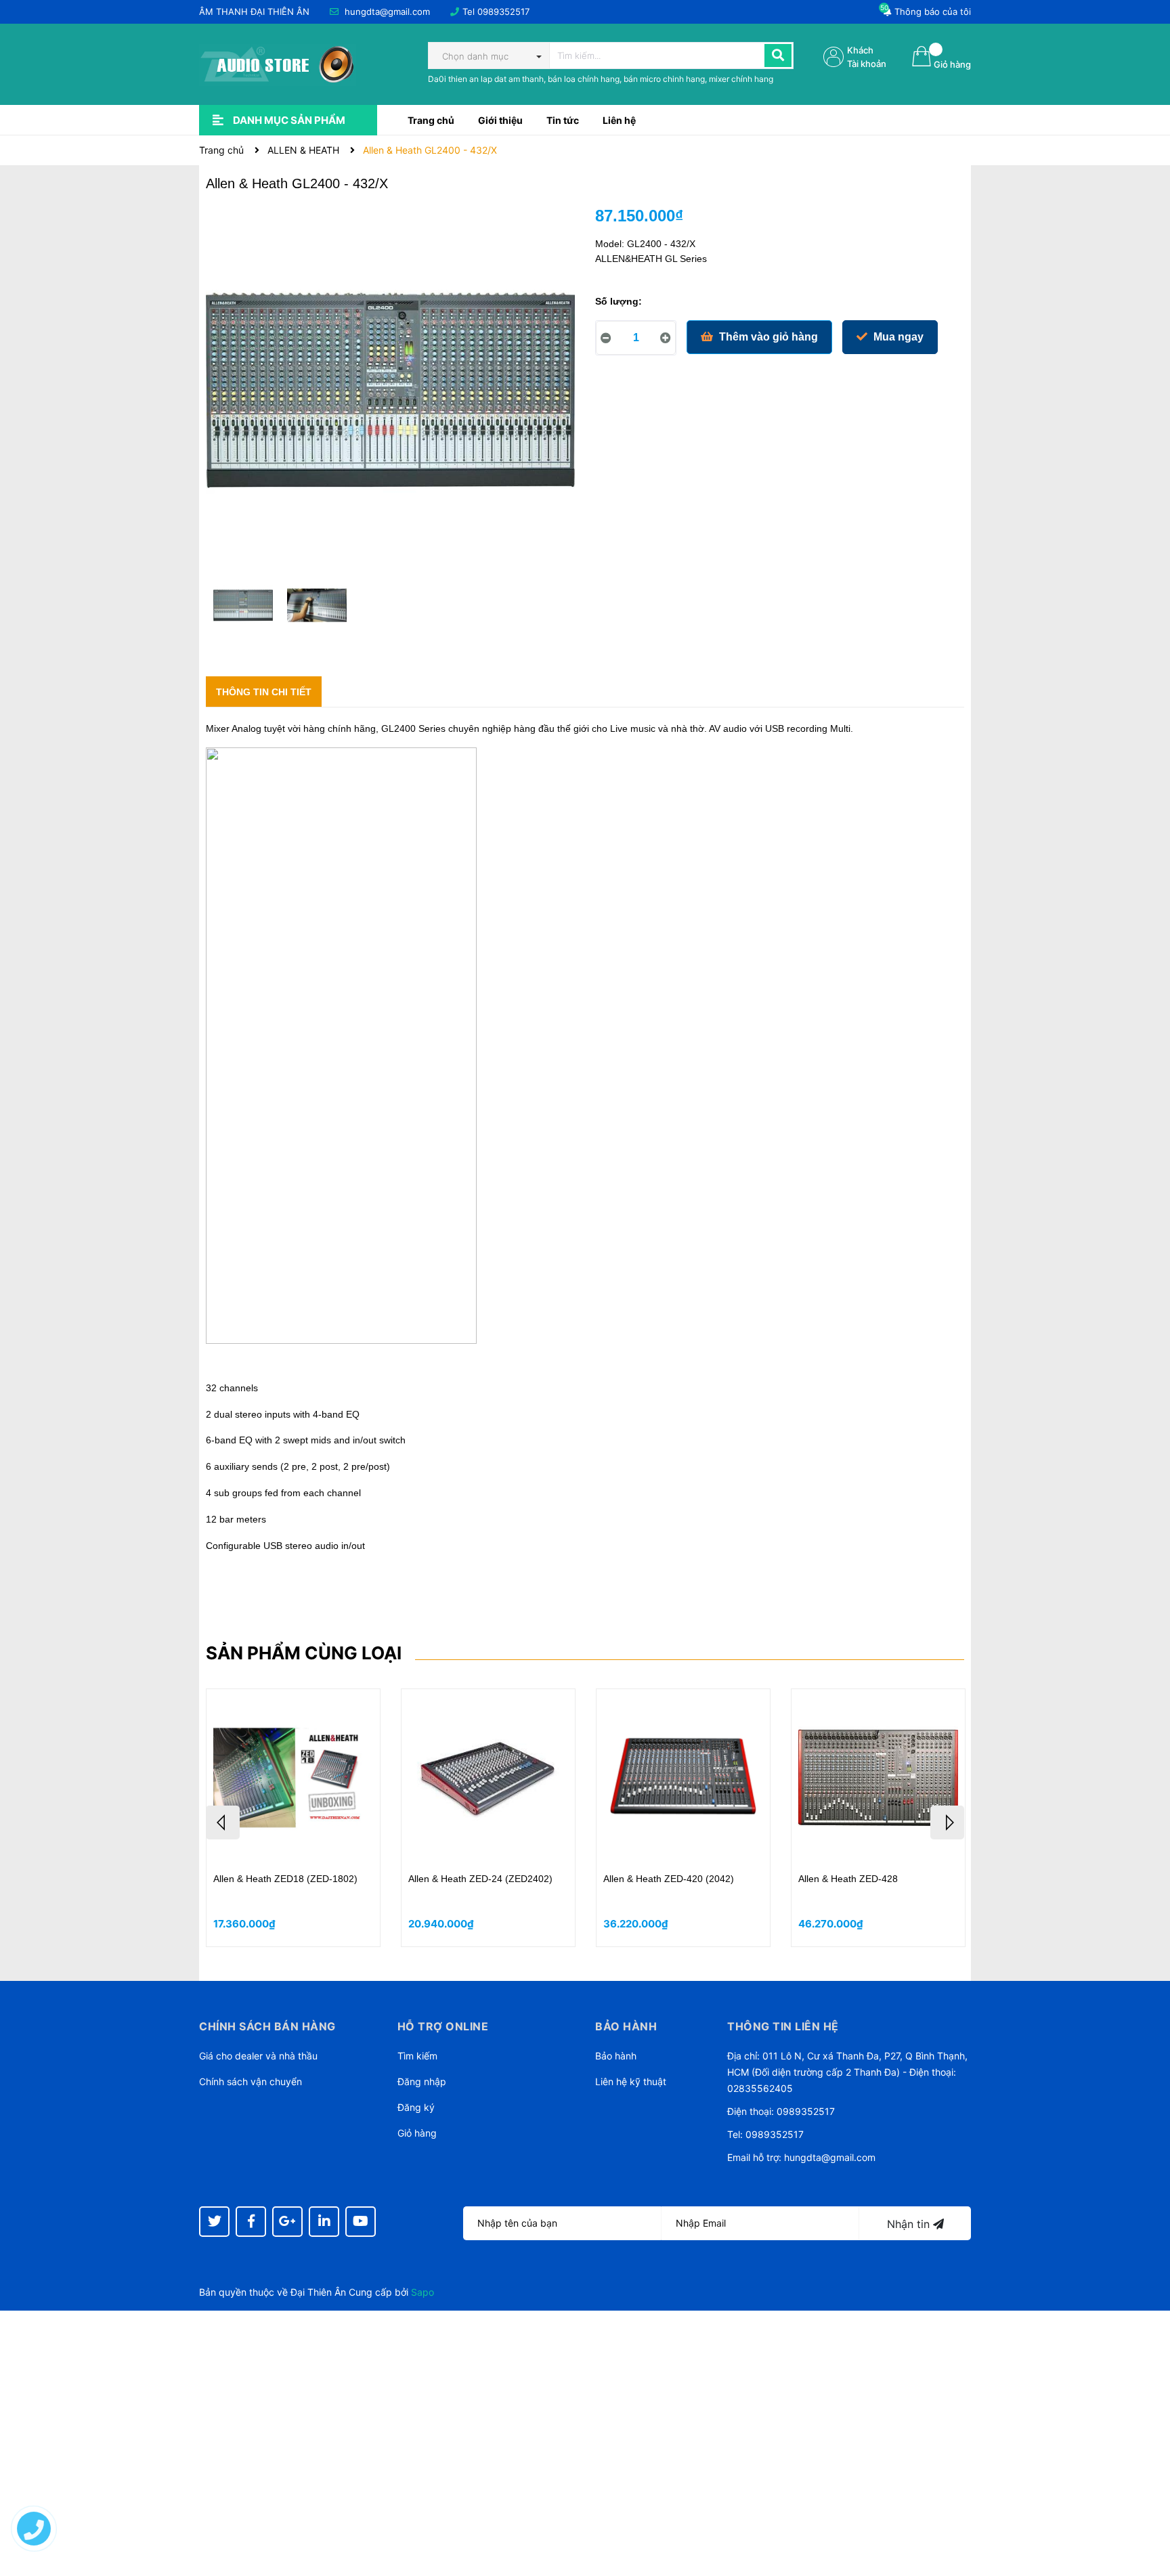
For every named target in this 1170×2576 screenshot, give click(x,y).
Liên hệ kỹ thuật (631, 2081)
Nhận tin (910, 2224)
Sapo (422, 2292)
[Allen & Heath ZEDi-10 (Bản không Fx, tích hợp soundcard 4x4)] (683, 1777)
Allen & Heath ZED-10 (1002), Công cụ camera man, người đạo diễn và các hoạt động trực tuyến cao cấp (875, 1892)
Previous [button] (223, 1822)
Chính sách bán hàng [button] (267, 2026)
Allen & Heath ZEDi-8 (454, 1879)
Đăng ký (416, 2107)
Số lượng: (619, 301)
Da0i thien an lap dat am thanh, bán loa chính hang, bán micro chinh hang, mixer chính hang (601, 79)
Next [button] (947, 1822)
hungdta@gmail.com (387, 12)
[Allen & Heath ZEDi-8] (488, 1777)
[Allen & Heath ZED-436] (293, 1777)
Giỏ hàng (417, 2133)
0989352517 (503, 12)
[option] (243, 609)
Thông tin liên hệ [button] (783, 2026)
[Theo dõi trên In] (324, 2222)
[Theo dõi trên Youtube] (361, 2222)
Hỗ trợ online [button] (443, 2026)
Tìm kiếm (417, 2056)
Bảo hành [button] (626, 2026)
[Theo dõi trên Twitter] (214, 2222)
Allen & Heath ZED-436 (263, 1879)
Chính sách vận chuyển (251, 2081)
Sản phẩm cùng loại (304, 1653)
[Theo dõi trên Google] (287, 2222)
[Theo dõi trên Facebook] (251, 2222)
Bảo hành (616, 2056)
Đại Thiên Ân (318, 2292)
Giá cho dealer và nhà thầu (258, 2056)
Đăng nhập (422, 2081)
